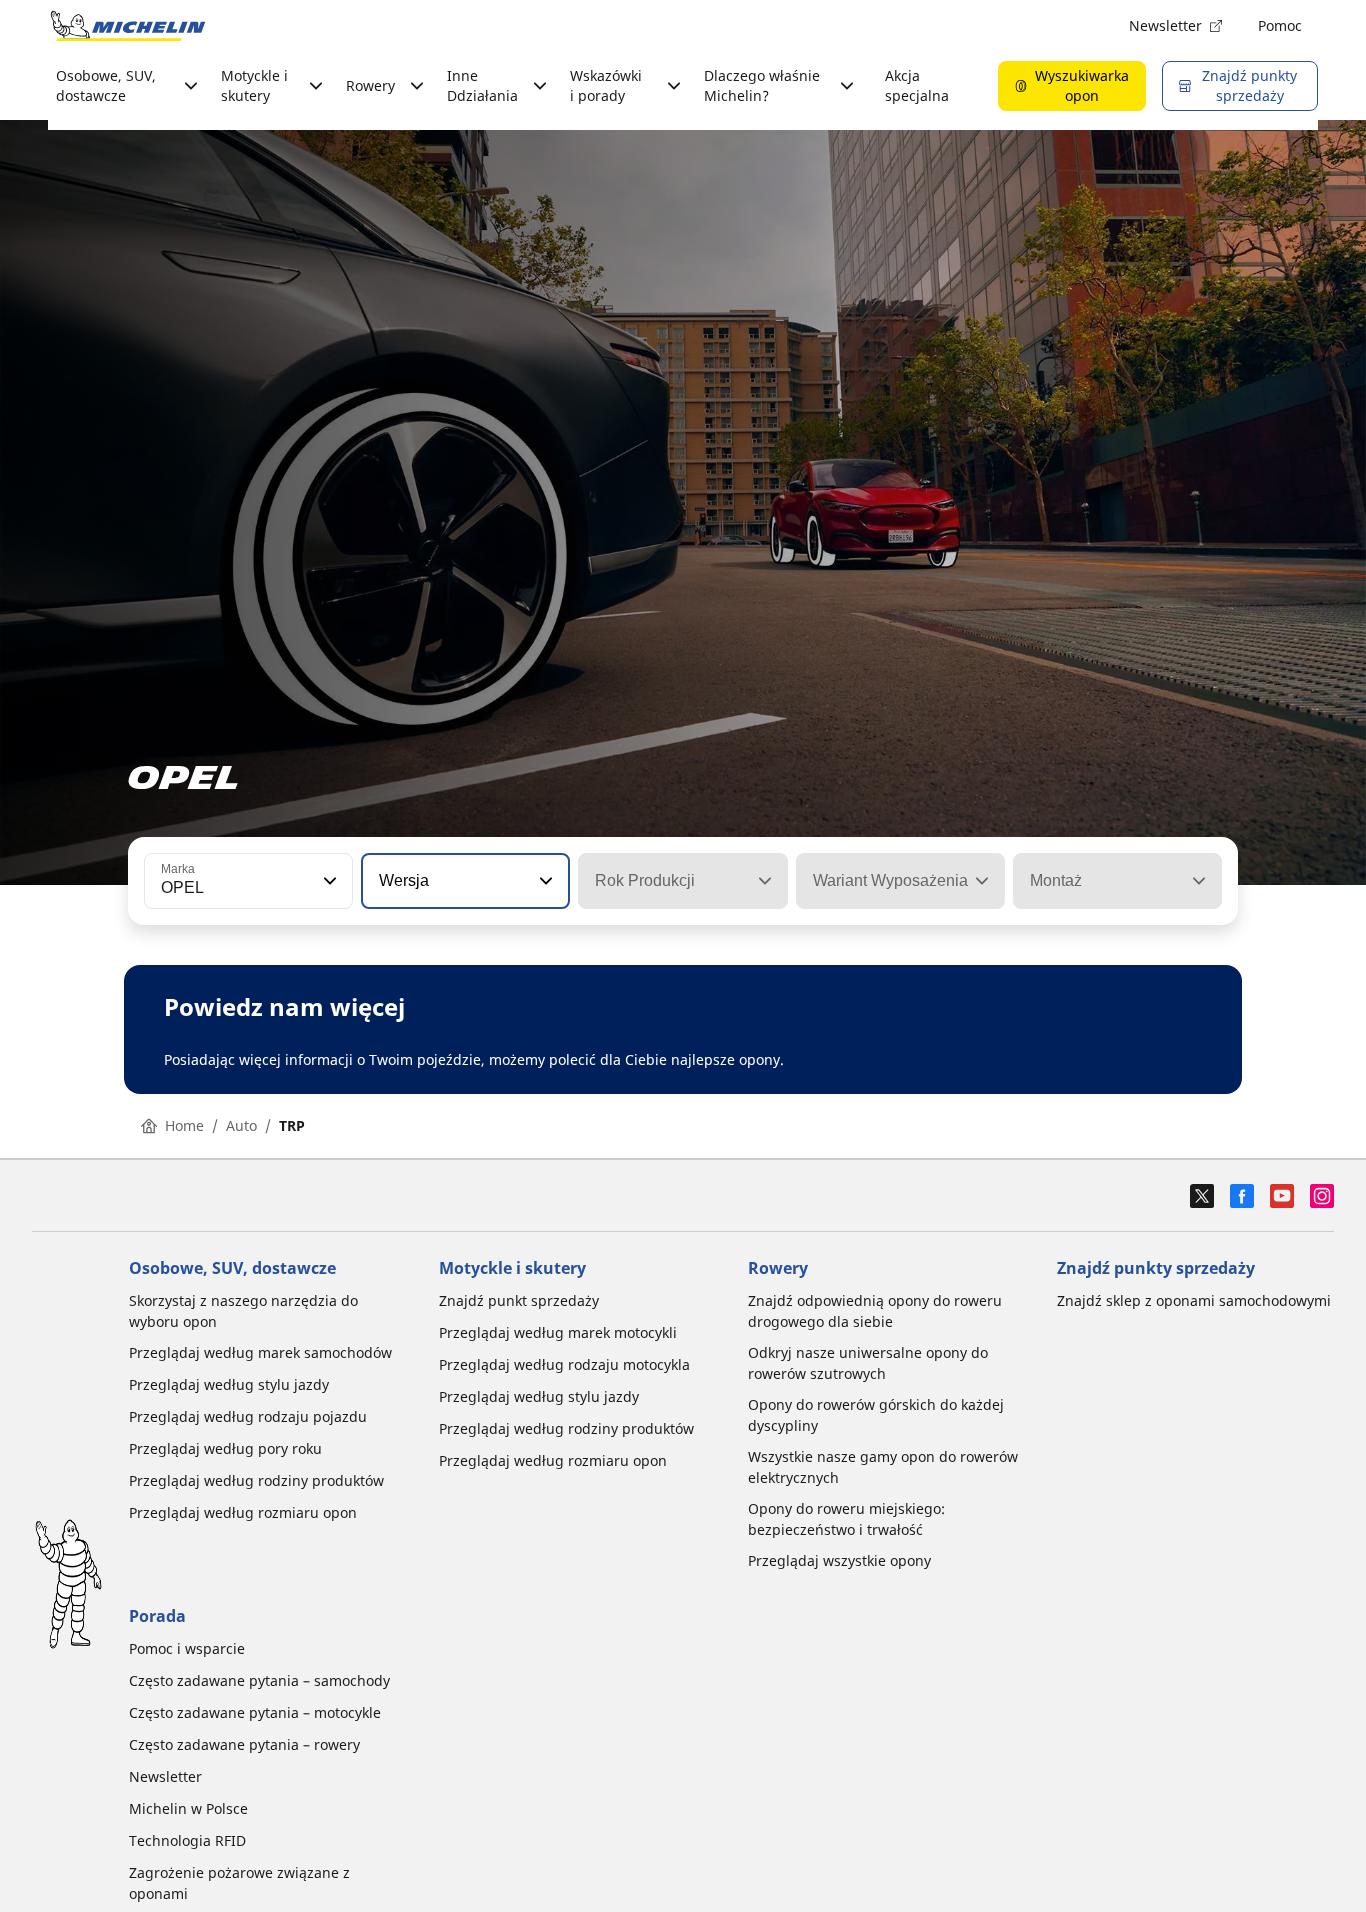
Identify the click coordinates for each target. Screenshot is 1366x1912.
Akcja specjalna (917, 85)
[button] (328, 881)
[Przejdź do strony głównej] (128, 26)
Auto (241, 1125)
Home (184, 1125)
